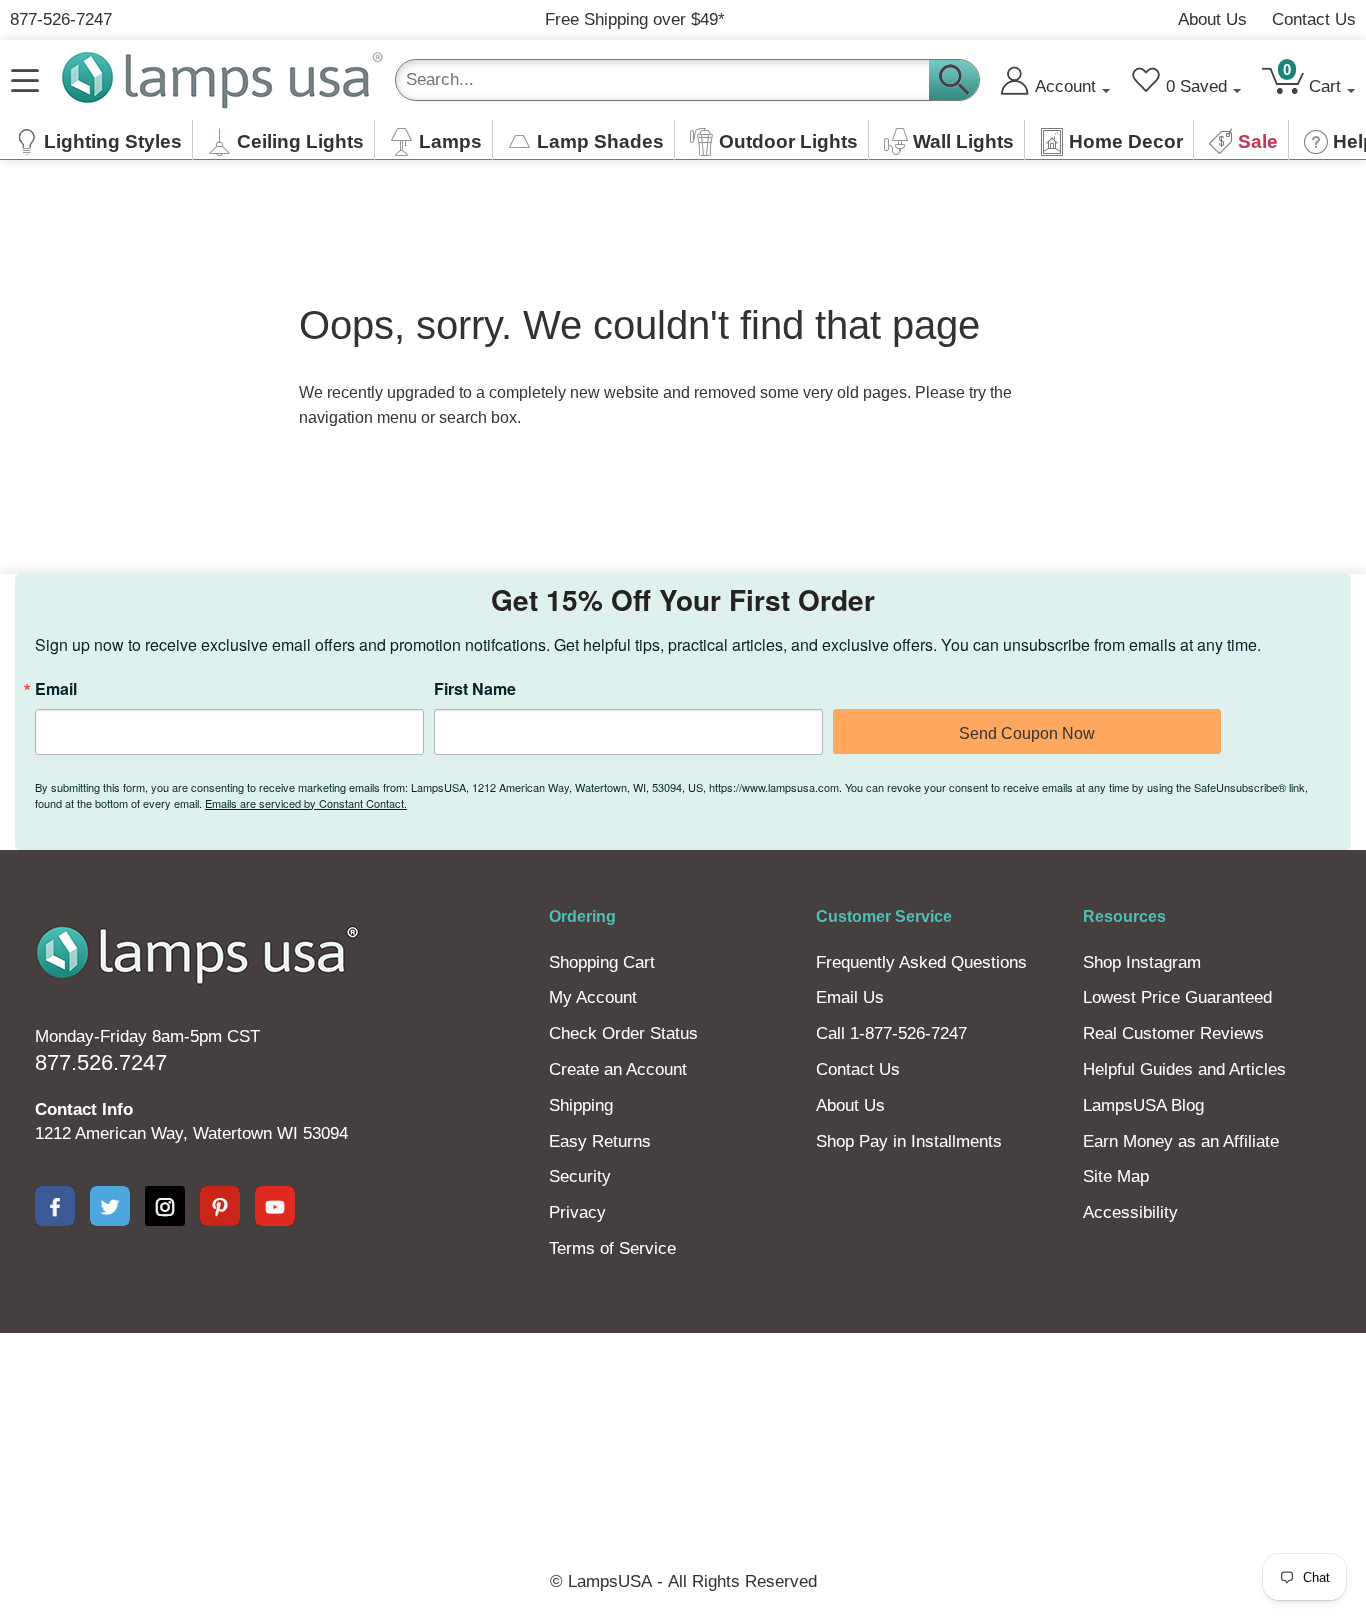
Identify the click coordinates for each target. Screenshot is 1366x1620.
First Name (475, 689)
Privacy (577, 1212)
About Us (1212, 19)
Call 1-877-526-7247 (891, 1033)
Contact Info (84, 1109)
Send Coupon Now (1027, 733)
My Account (593, 997)
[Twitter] (110, 1206)
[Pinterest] (220, 1206)
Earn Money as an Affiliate (1181, 1141)
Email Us (850, 997)
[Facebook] (55, 1206)
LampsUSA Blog (1143, 1105)
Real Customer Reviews (1173, 1033)
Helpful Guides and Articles (1184, 1069)
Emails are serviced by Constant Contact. (306, 803)
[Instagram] (165, 1206)
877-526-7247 (61, 19)
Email (56, 689)
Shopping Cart (602, 962)
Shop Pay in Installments (909, 1141)
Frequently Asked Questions (921, 962)
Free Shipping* (635, 19)
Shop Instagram (1142, 962)
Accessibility (1130, 1212)
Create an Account (618, 1069)
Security (580, 1176)
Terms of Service (612, 1248)
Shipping (581, 1105)
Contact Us (1314, 19)
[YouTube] (275, 1206)
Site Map (1116, 1176)
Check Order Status (623, 1033)
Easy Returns (600, 1141)
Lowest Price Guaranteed (1177, 997)
